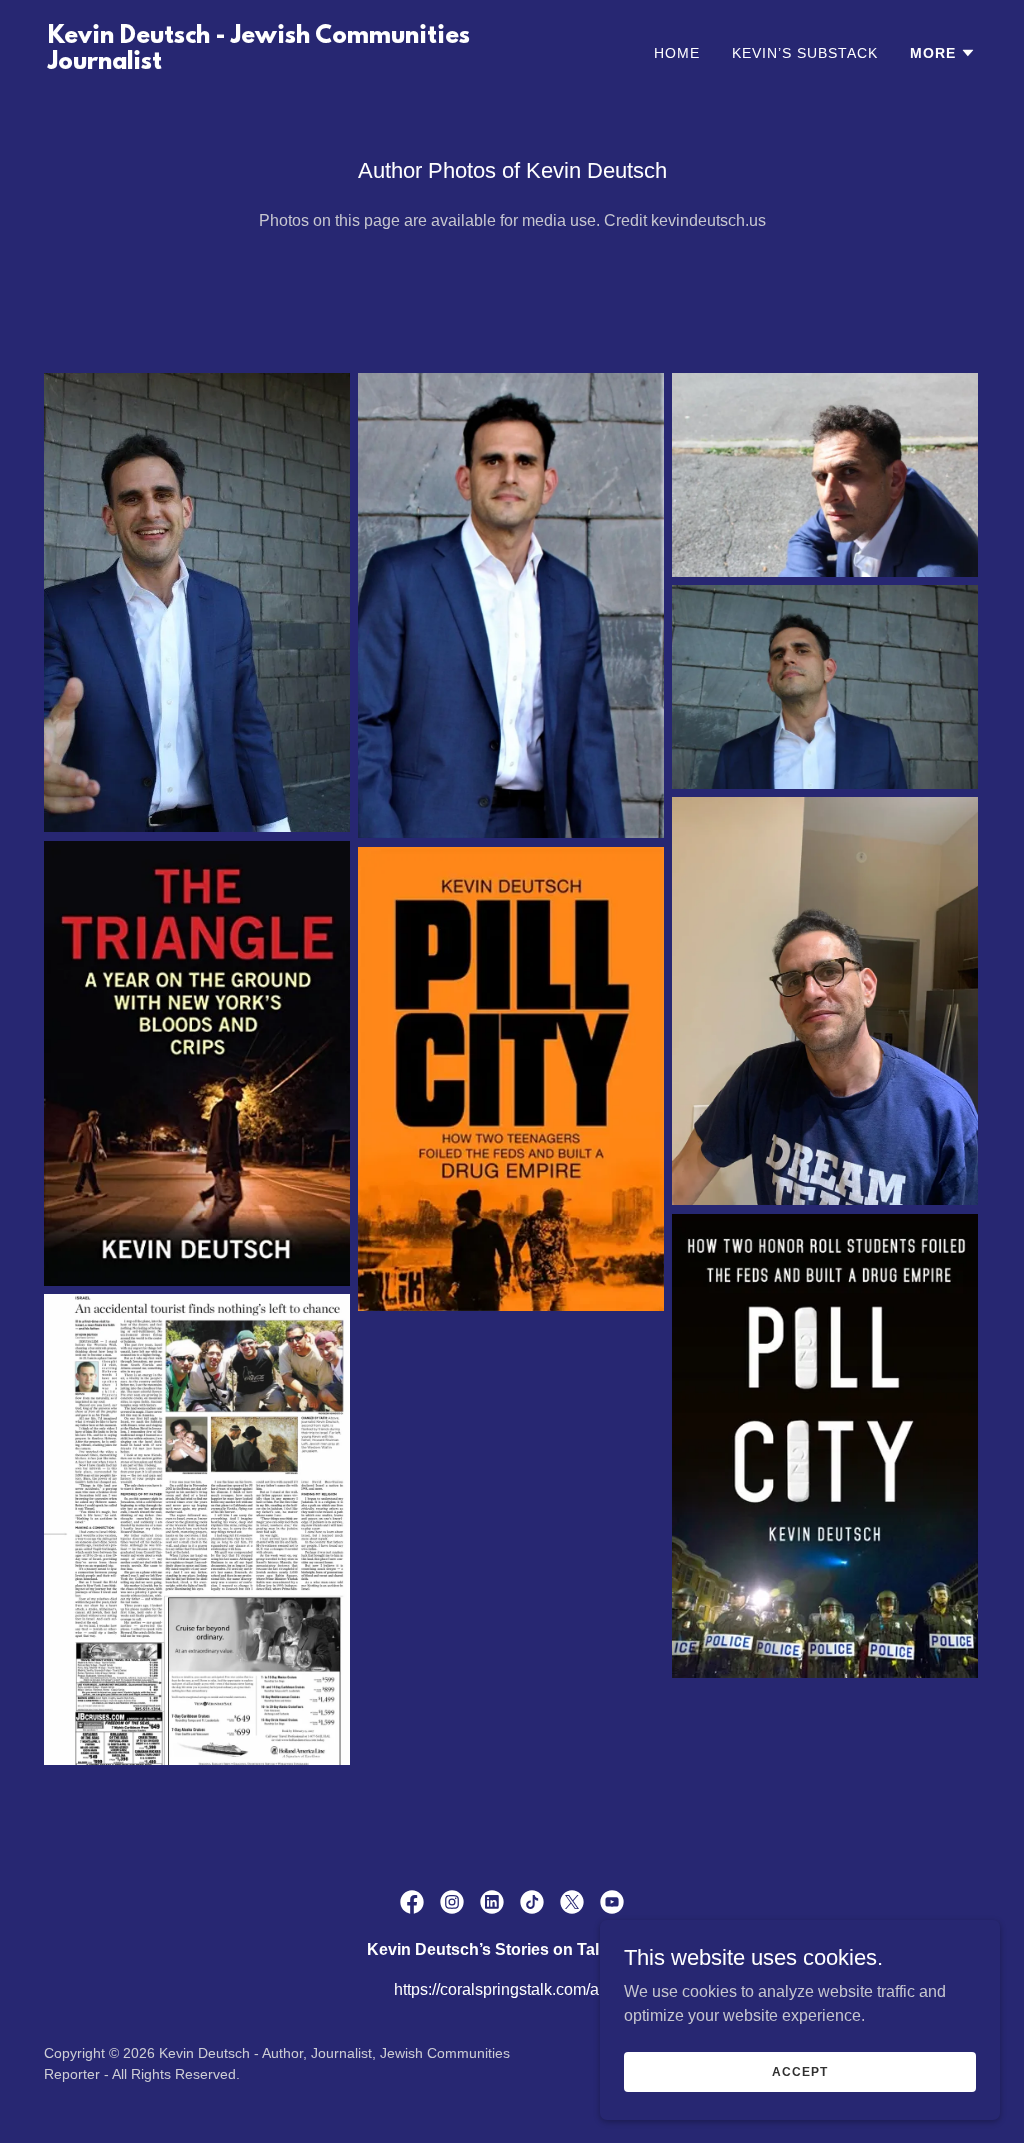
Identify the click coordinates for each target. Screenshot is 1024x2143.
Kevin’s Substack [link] (805, 53)
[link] (272, 63)
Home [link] (677, 53)
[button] (943, 53)
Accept (799, 2071)
